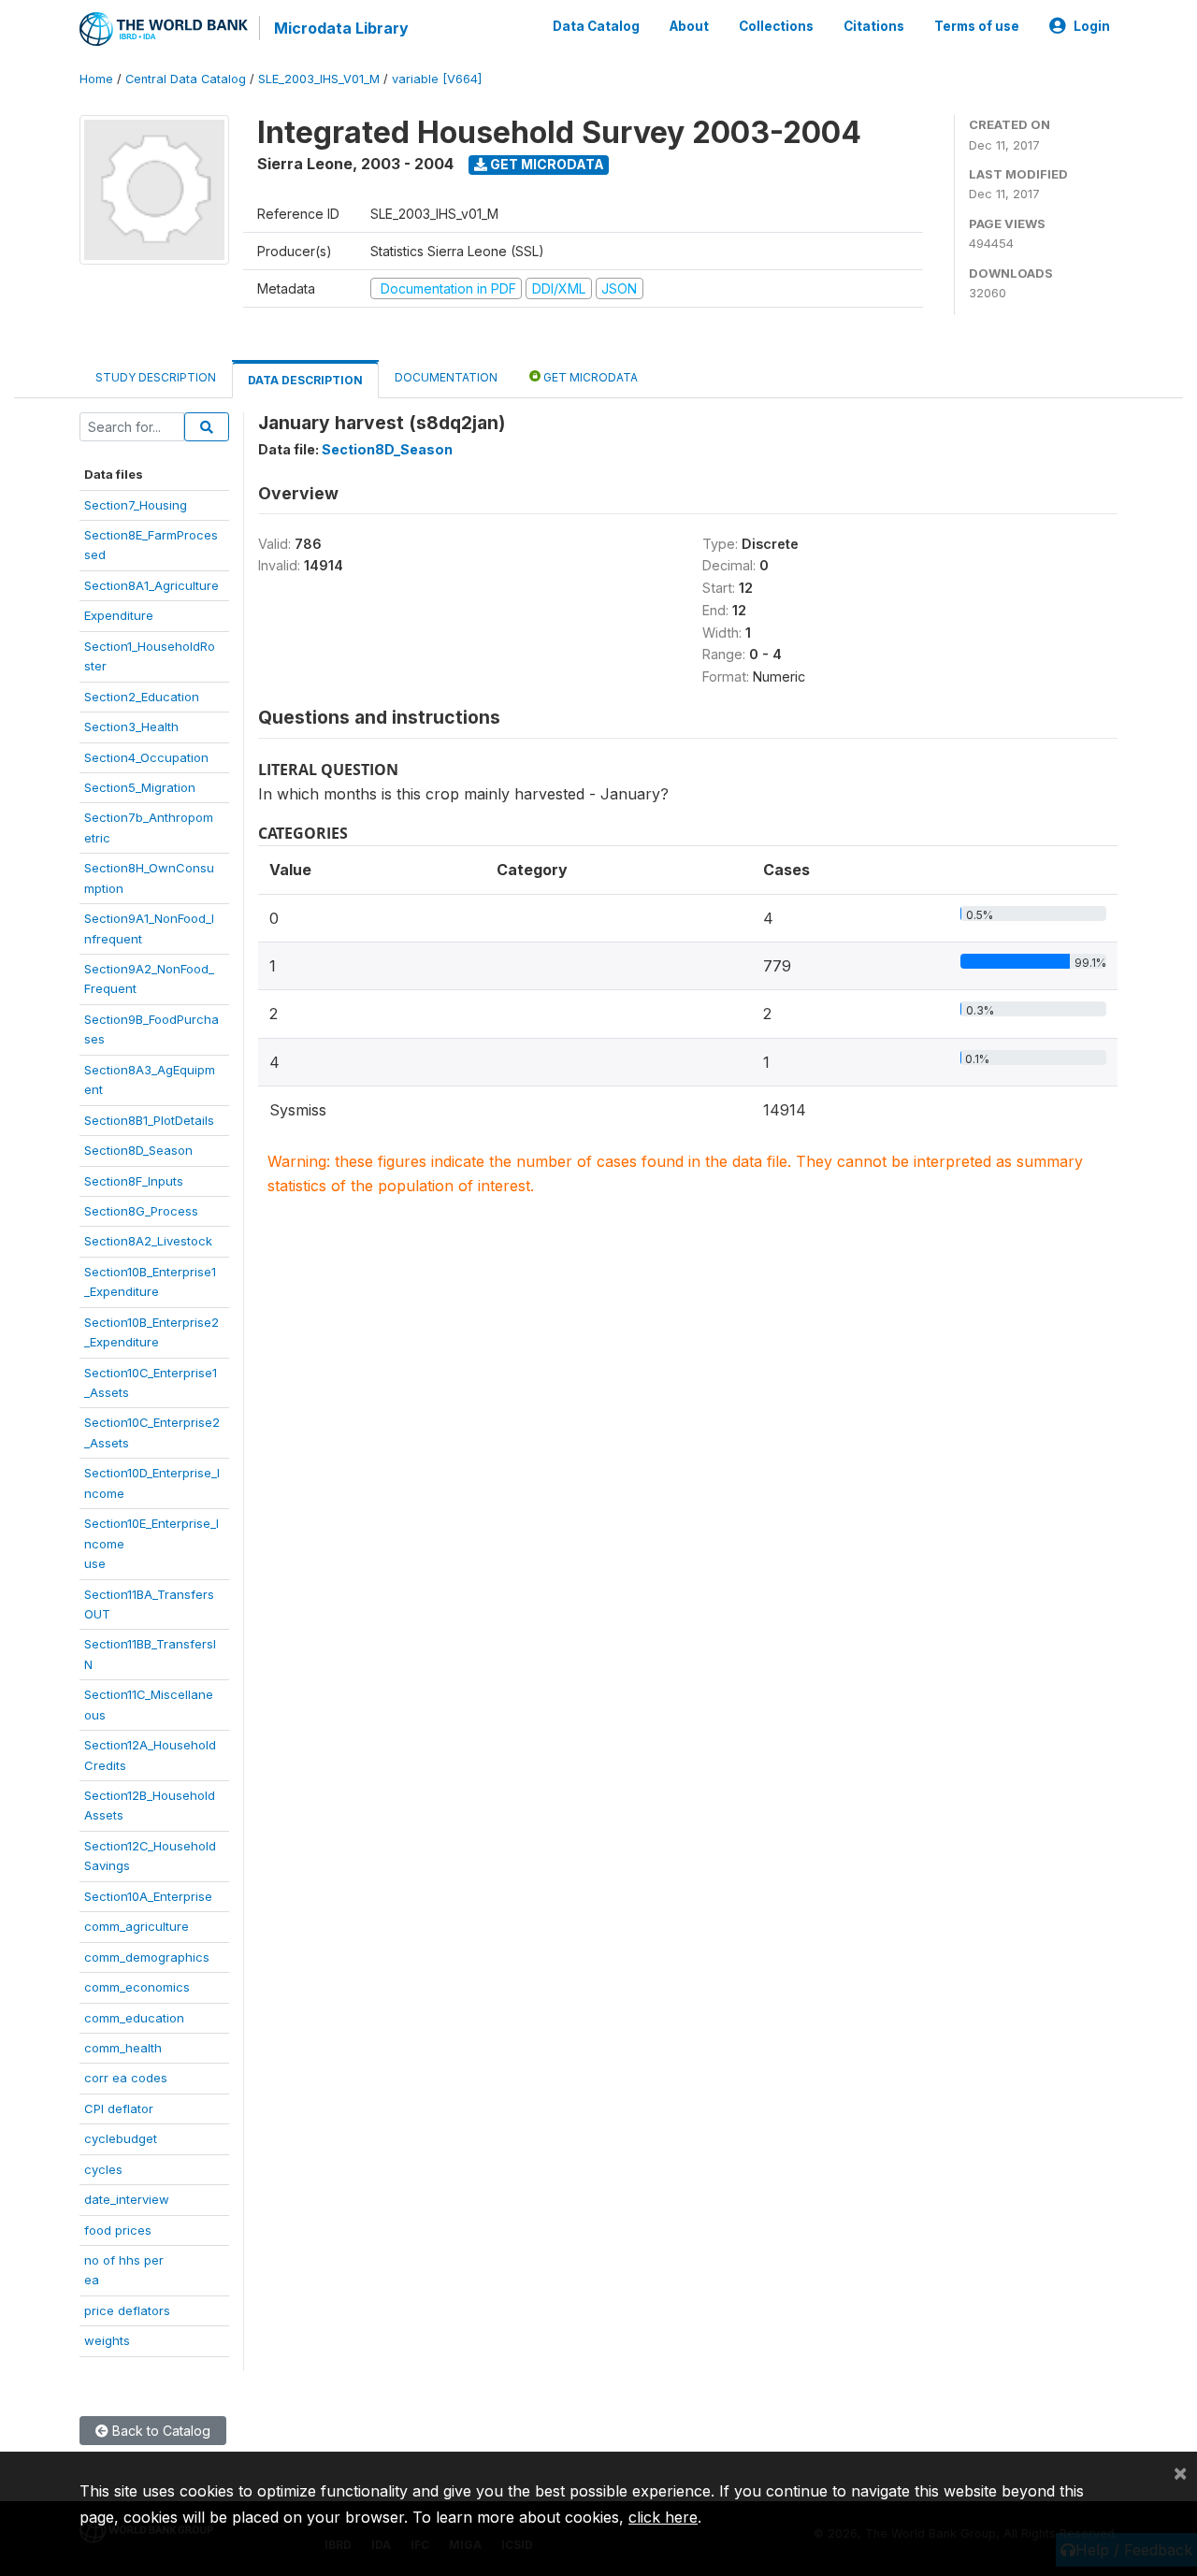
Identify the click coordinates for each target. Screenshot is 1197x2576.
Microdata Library (341, 28)
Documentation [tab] (446, 377)
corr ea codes (126, 2078)
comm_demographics (147, 1957)
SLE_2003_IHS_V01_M (319, 79)
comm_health (123, 2048)
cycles (103, 2169)
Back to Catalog (159, 2431)
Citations (874, 26)
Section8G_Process (141, 1211)
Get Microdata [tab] (589, 377)
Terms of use (977, 26)
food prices (118, 2230)
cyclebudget (121, 2138)
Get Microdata (546, 164)
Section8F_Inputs (134, 1181)
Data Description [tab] (305, 380)
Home (96, 79)
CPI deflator (119, 2108)
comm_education (134, 2018)
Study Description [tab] (156, 377)
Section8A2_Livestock (148, 1241)
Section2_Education (142, 697)
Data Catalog (596, 26)
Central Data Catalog (186, 79)
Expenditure (119, 615)
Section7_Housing (136, 505)
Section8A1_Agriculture (151, 585)
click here (663, 2517)
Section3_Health (131, 727)
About (689, 26)
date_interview (127, 2199)
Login (1092, 26)
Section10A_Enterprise (148, 1896)
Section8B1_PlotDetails (149, 1120)
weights (107, 2340)
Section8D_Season (138, 1150)
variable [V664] (437, 79)
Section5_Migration (140, 787)
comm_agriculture (137, 1926)
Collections (776, 26)
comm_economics (137, 1987)
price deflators (127, 2310)
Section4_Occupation (146, 757)
